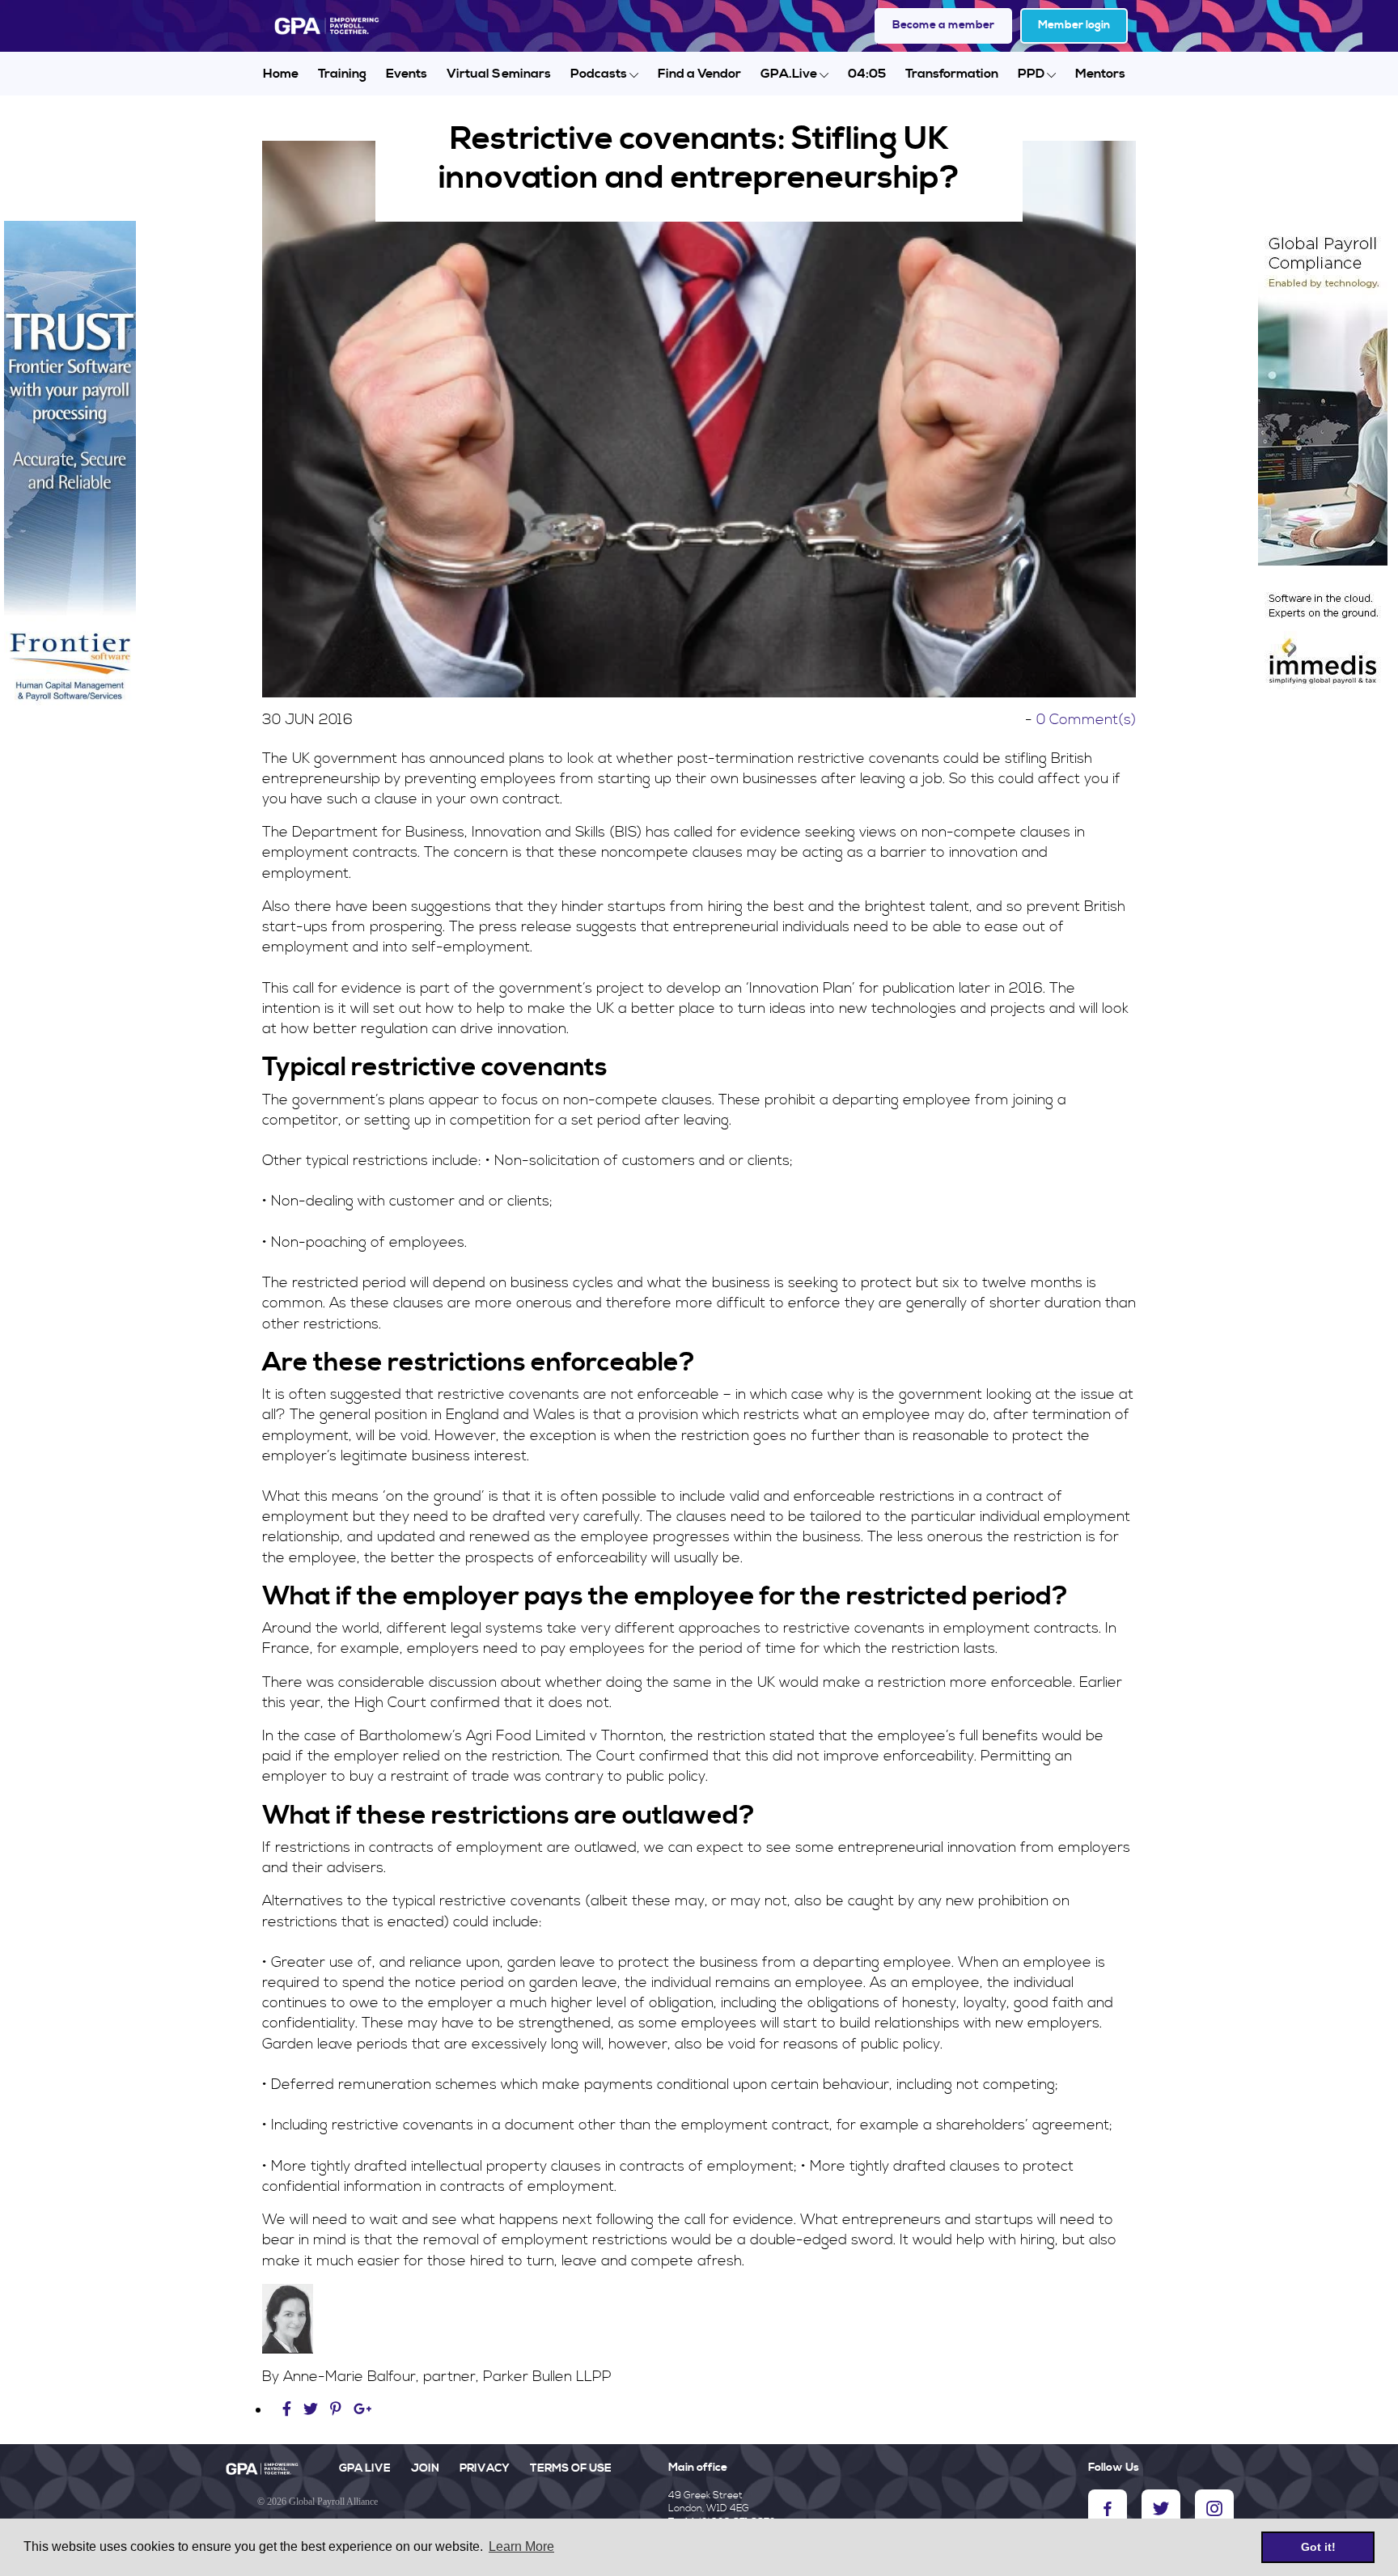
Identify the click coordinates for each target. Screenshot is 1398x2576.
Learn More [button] (521, 2546)
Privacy (485, 2468)
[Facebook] (289, 2410)
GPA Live (365, 2468)
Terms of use (571, 2468)
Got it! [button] (1318, 2547)
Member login (1074, 25)
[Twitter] (313, 2410)
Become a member (943, 25)
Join (425, 2468)
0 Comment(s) (1086, 720)
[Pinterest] (336, 2410)
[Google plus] (363, 2410)
